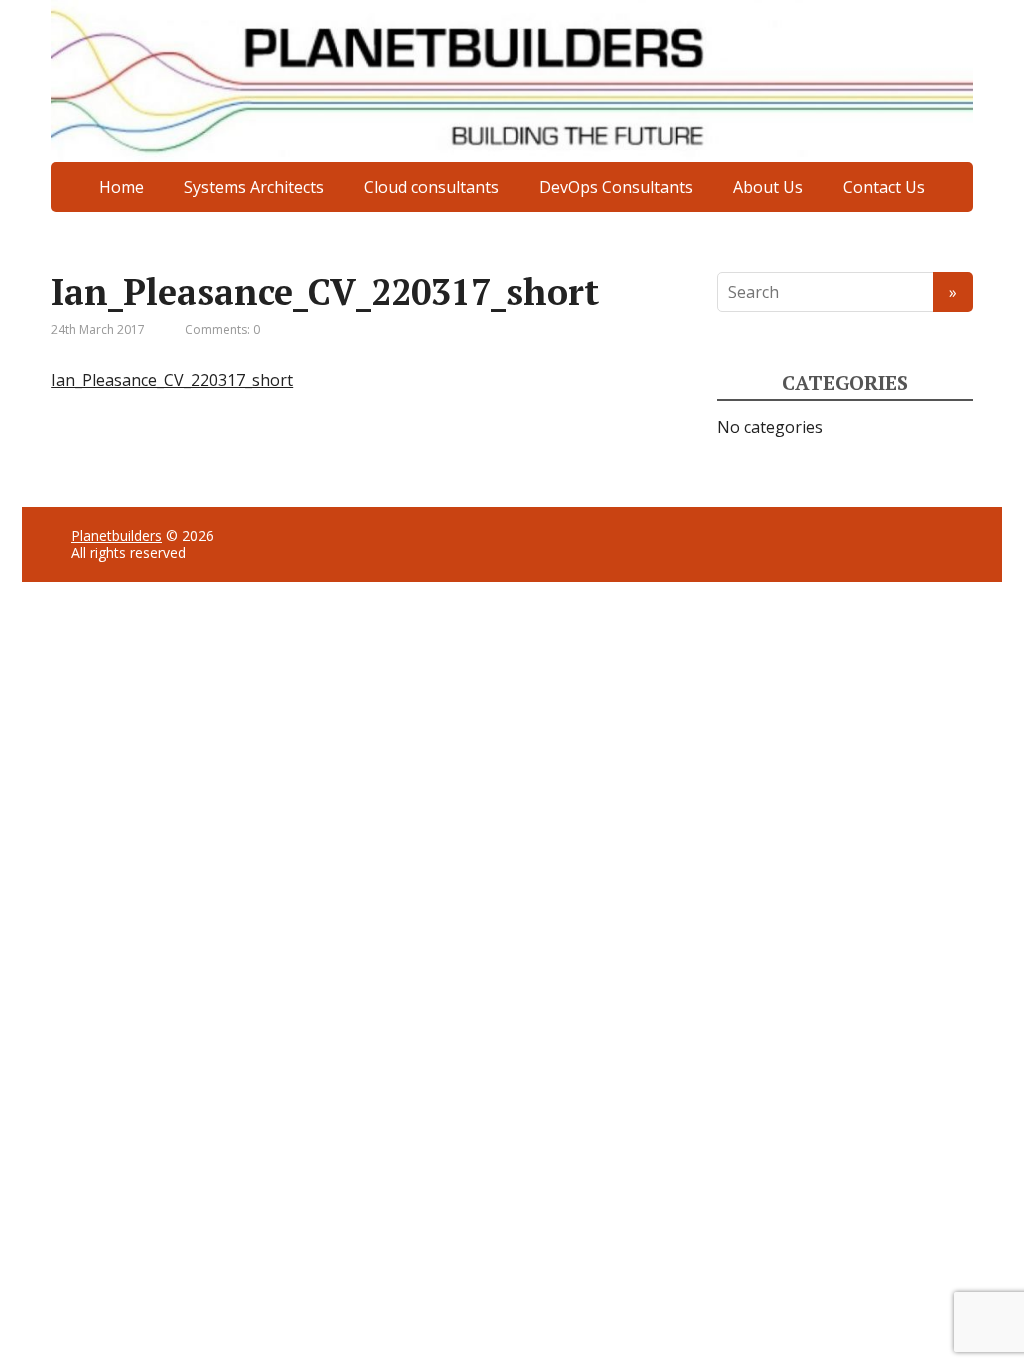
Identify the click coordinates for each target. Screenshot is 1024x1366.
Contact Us (884, 187)
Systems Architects (254, 187)
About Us (768, 187)
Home (121, 187)
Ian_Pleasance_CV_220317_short (172, 380)
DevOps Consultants (616, 187)
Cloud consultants (431, 187)
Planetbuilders (116, 535)
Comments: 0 (222, 329)
